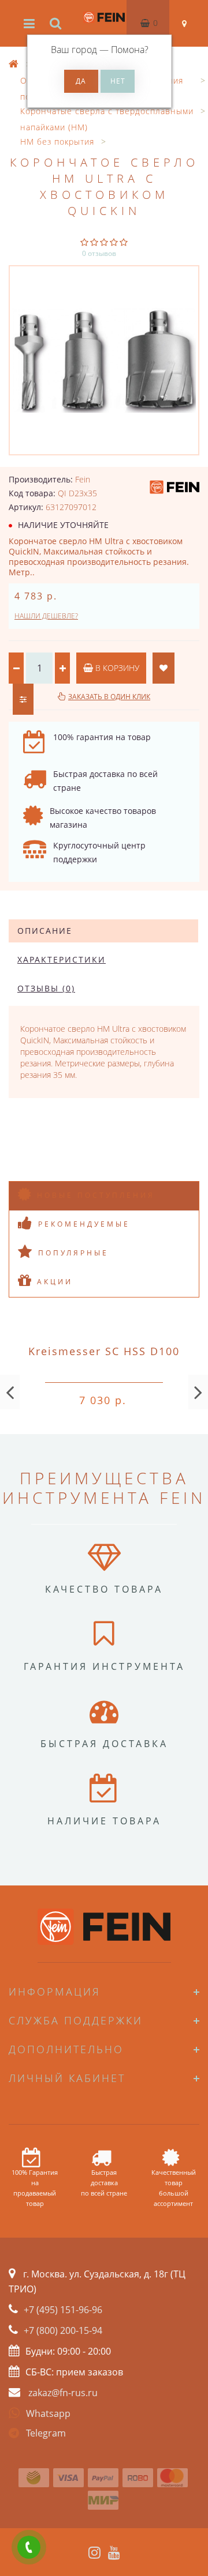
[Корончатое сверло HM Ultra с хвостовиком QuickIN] (104, 360)
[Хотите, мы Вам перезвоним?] (29, 2547)
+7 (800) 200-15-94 (63, 2330)
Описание (45, 931)
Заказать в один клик (109, 697)
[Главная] (14, 64)
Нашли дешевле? (46, 616)
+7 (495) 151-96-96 (63, 2310)
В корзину (116, 668)
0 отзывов (99, 253)
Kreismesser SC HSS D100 (104, 1351)
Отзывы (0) (46, 988)
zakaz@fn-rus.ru (63, 2393)
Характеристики (62, 959)
